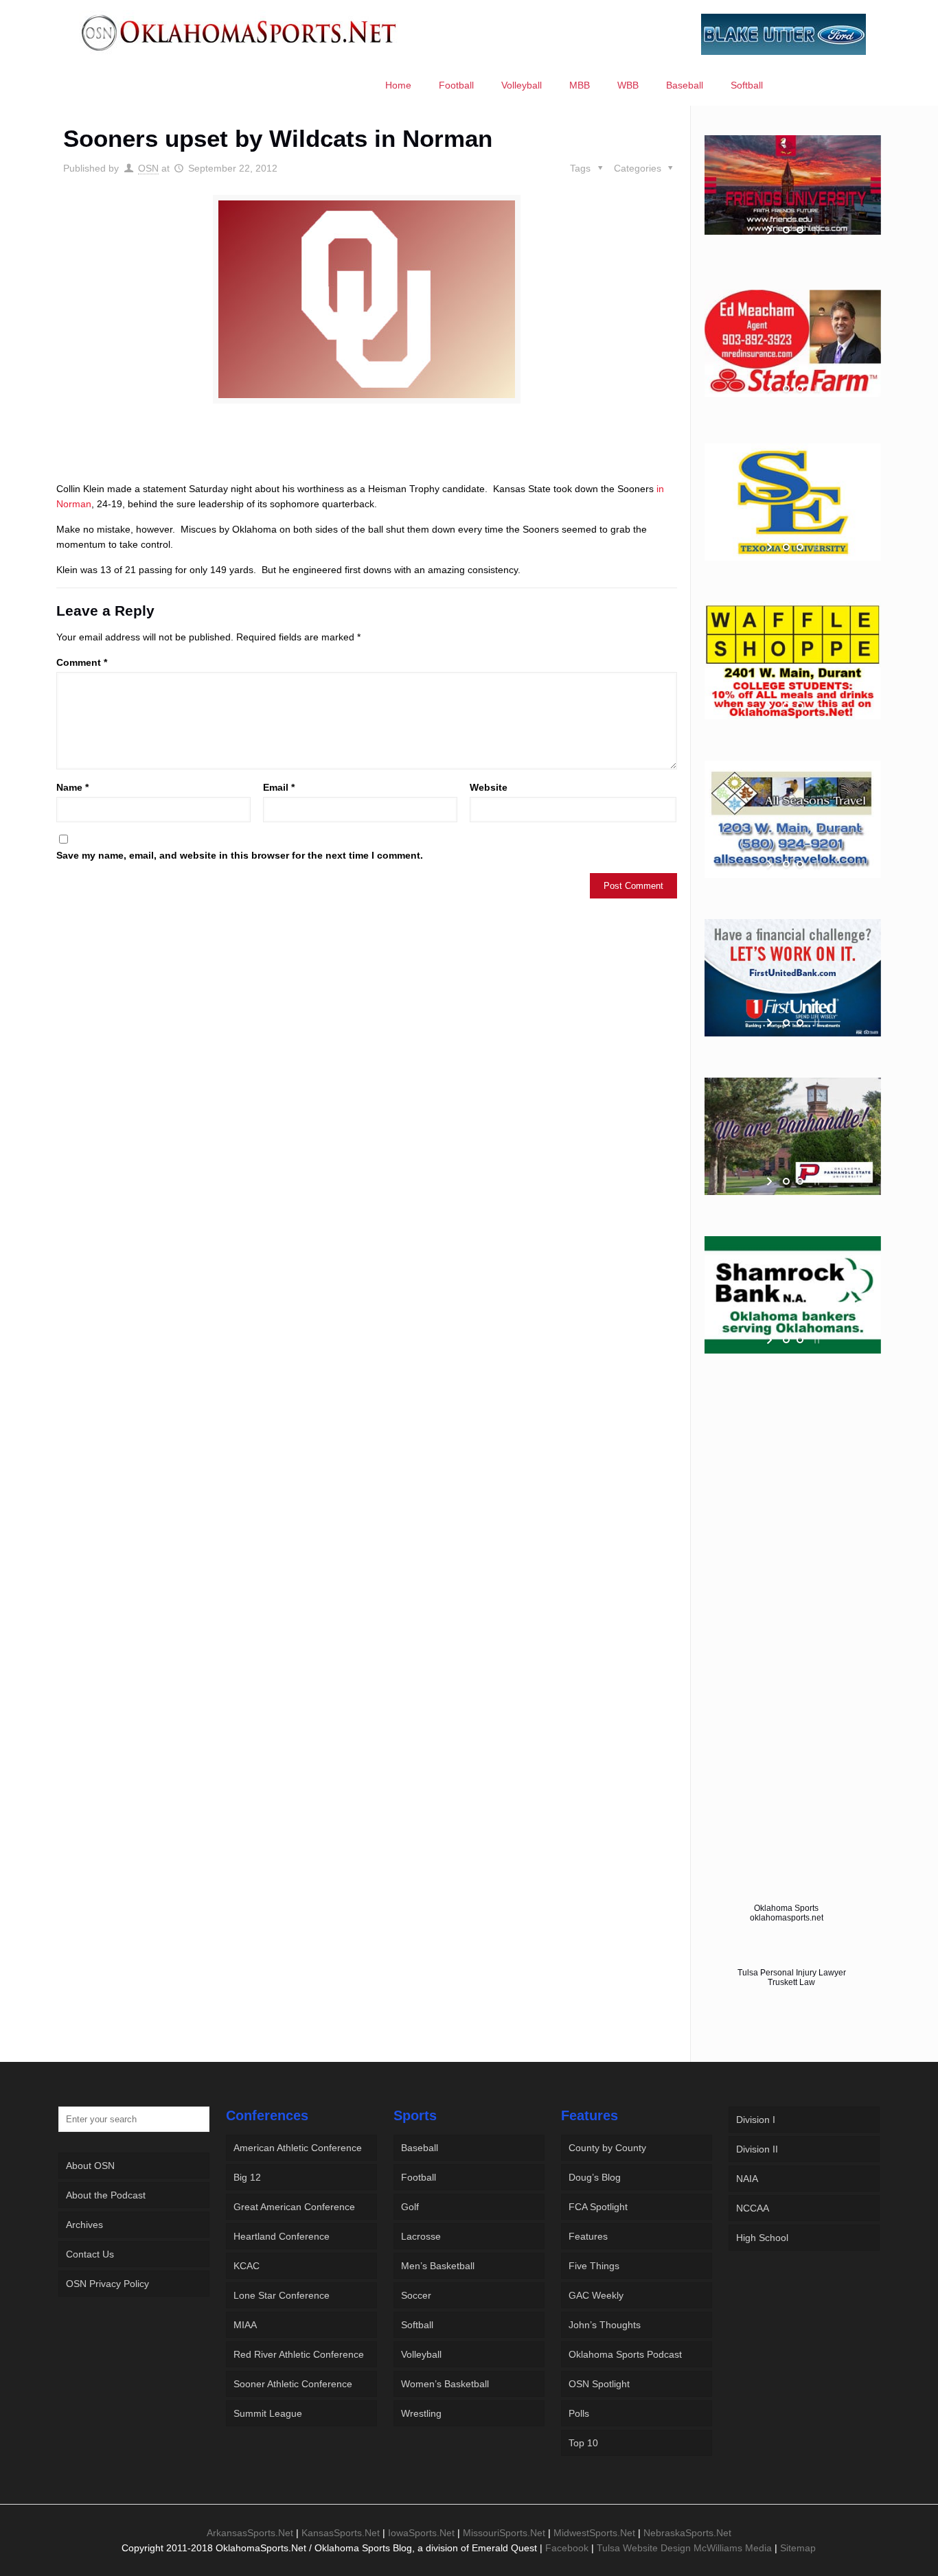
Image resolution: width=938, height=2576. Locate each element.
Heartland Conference (282, 2236)
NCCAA (753, 2208)
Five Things (594, 2266)
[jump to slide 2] (800, 230)
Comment (82, 662)
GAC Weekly (596, 2295)
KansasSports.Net (341, 2533)
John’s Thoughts (605, 2325)
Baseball (420, 2148)
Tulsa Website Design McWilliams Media (686, 2548)
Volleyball (421, 2354)
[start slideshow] (771, 230)
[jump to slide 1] (786, 230)
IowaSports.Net (421, 2533)
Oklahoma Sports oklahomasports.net (787, 1913)
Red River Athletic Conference (299, 2354)
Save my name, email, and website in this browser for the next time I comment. (240, 855)
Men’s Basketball (438, 2266)
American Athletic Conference (298, 2148)
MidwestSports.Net (594, 2533)
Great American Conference (294, 2207)
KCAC (247, 2266)
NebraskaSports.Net (687, 2533)
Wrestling (421, 2413)
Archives (84, 2225)
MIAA (245, 2325)
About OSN (90, 2166)
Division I (756, 2120)
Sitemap (798, 2548)
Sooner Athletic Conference (293, 2384)
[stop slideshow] (815, 230)
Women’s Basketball (445, 2384)
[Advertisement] (367, 455)
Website (489, 787)
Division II (757, 2149)
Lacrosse (421, 2236)
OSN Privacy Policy (107, 2284)
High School (762, 2238)
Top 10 (583, 2443)
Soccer (416, 2295)
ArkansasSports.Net (250, 2533)
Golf (410, 2207)
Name (72, 787)
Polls (579, 2413)
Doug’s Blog (595, 2177)
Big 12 (247, 2177)
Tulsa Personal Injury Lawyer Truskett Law (792, 1977)
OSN (148, 168)
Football (419, 2177)
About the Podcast (106, 2195)
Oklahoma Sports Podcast (625, 2354)
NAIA (747, 2179)
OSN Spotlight (599, 2384)
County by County (607, 2148)
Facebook (567, 2548)
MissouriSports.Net (504, 2533)
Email (279, 787)
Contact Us (90, 2254)
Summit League (268, 2413)
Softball (417, 2325)
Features (588, 2236)
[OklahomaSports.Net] (239, 32)
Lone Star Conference (282, 2295)
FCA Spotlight (598, 2207)
